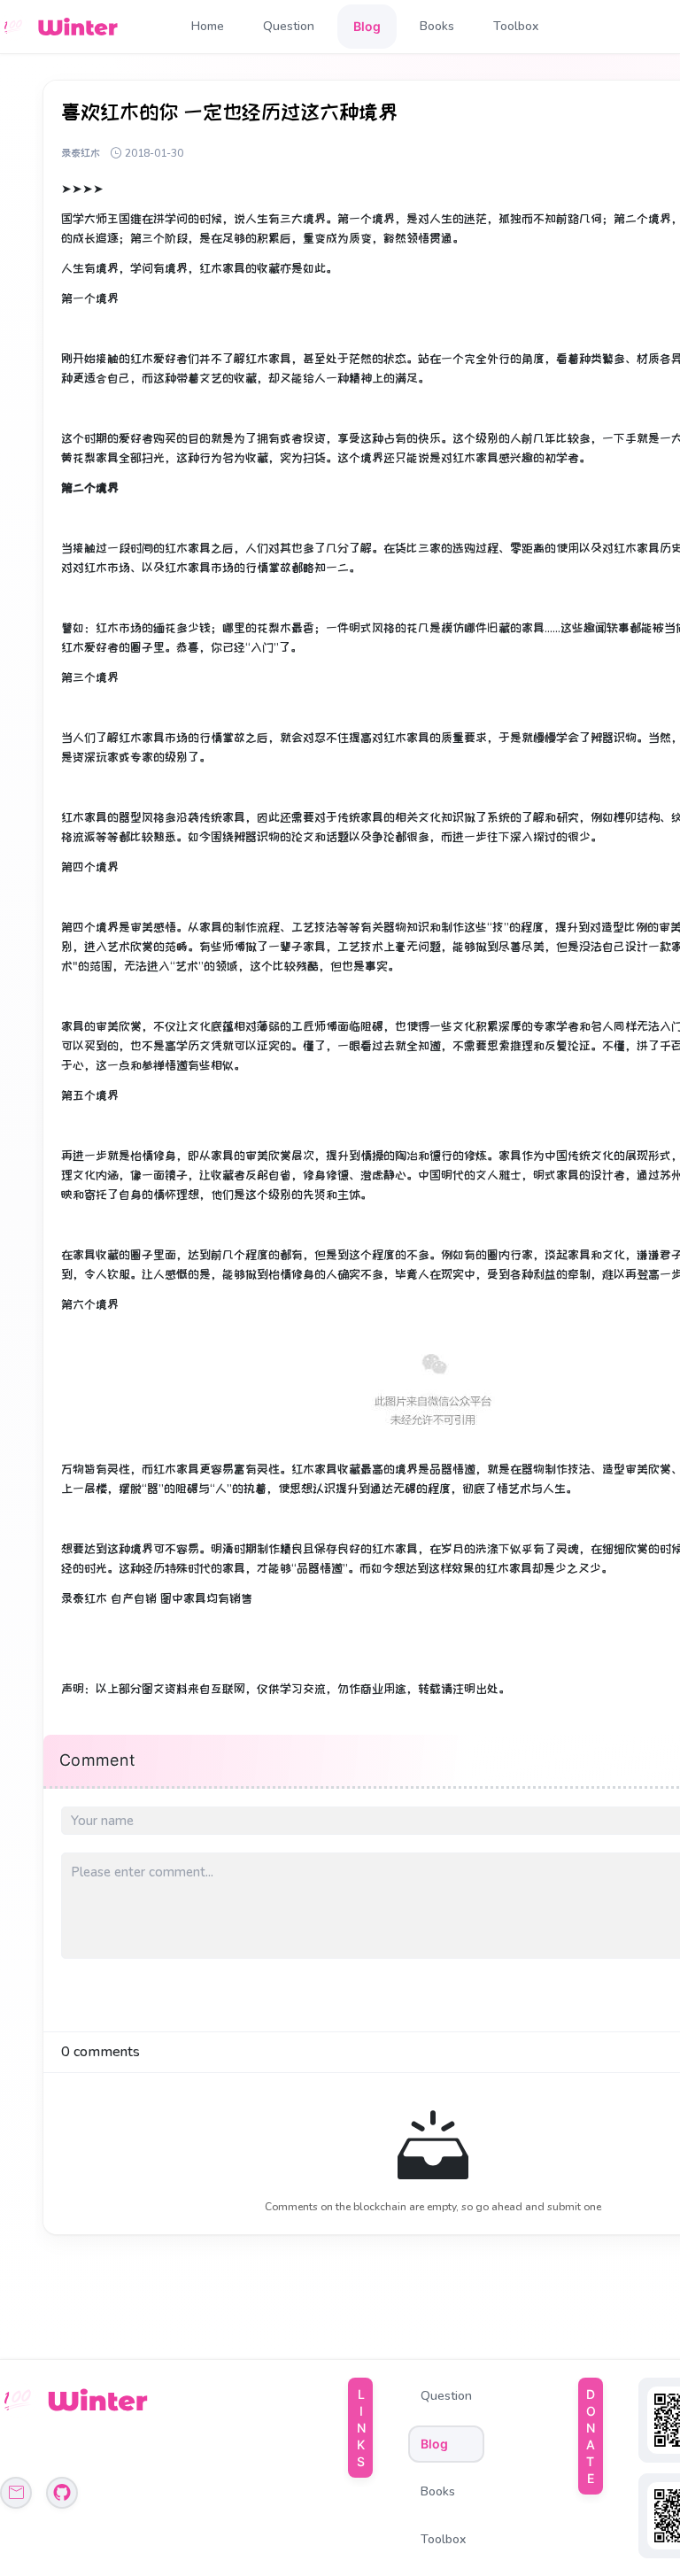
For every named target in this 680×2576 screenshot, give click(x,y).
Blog (367, 26)
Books (437, 26)
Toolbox (516, 26)
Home (208, 26)
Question (289, 26)
